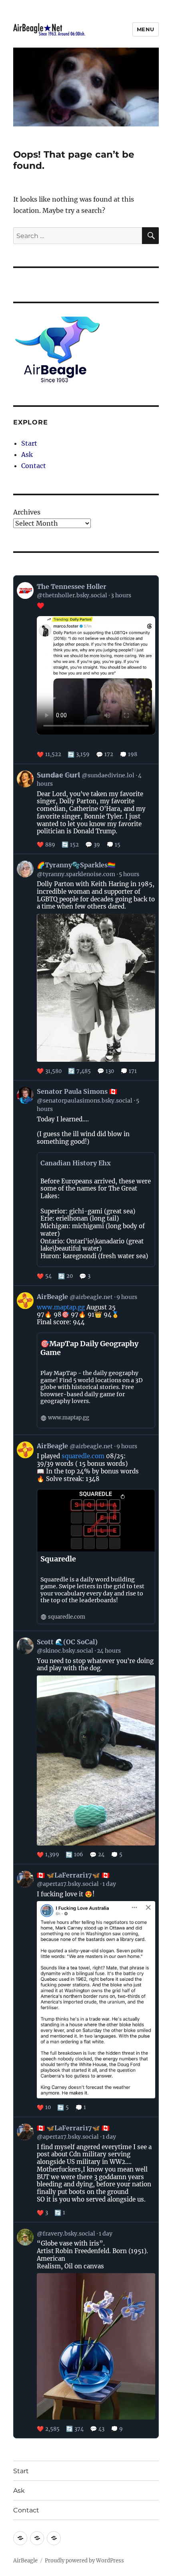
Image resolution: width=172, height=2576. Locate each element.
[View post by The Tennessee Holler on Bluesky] (86, 670)
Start (29, 443)
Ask (27, 454)
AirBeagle (25, 2561)
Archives (27, 512)
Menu (146, 29)
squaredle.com (83, 1456)
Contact (34, 466)
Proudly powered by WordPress (84, 2561)
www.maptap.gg (61, 1307)
